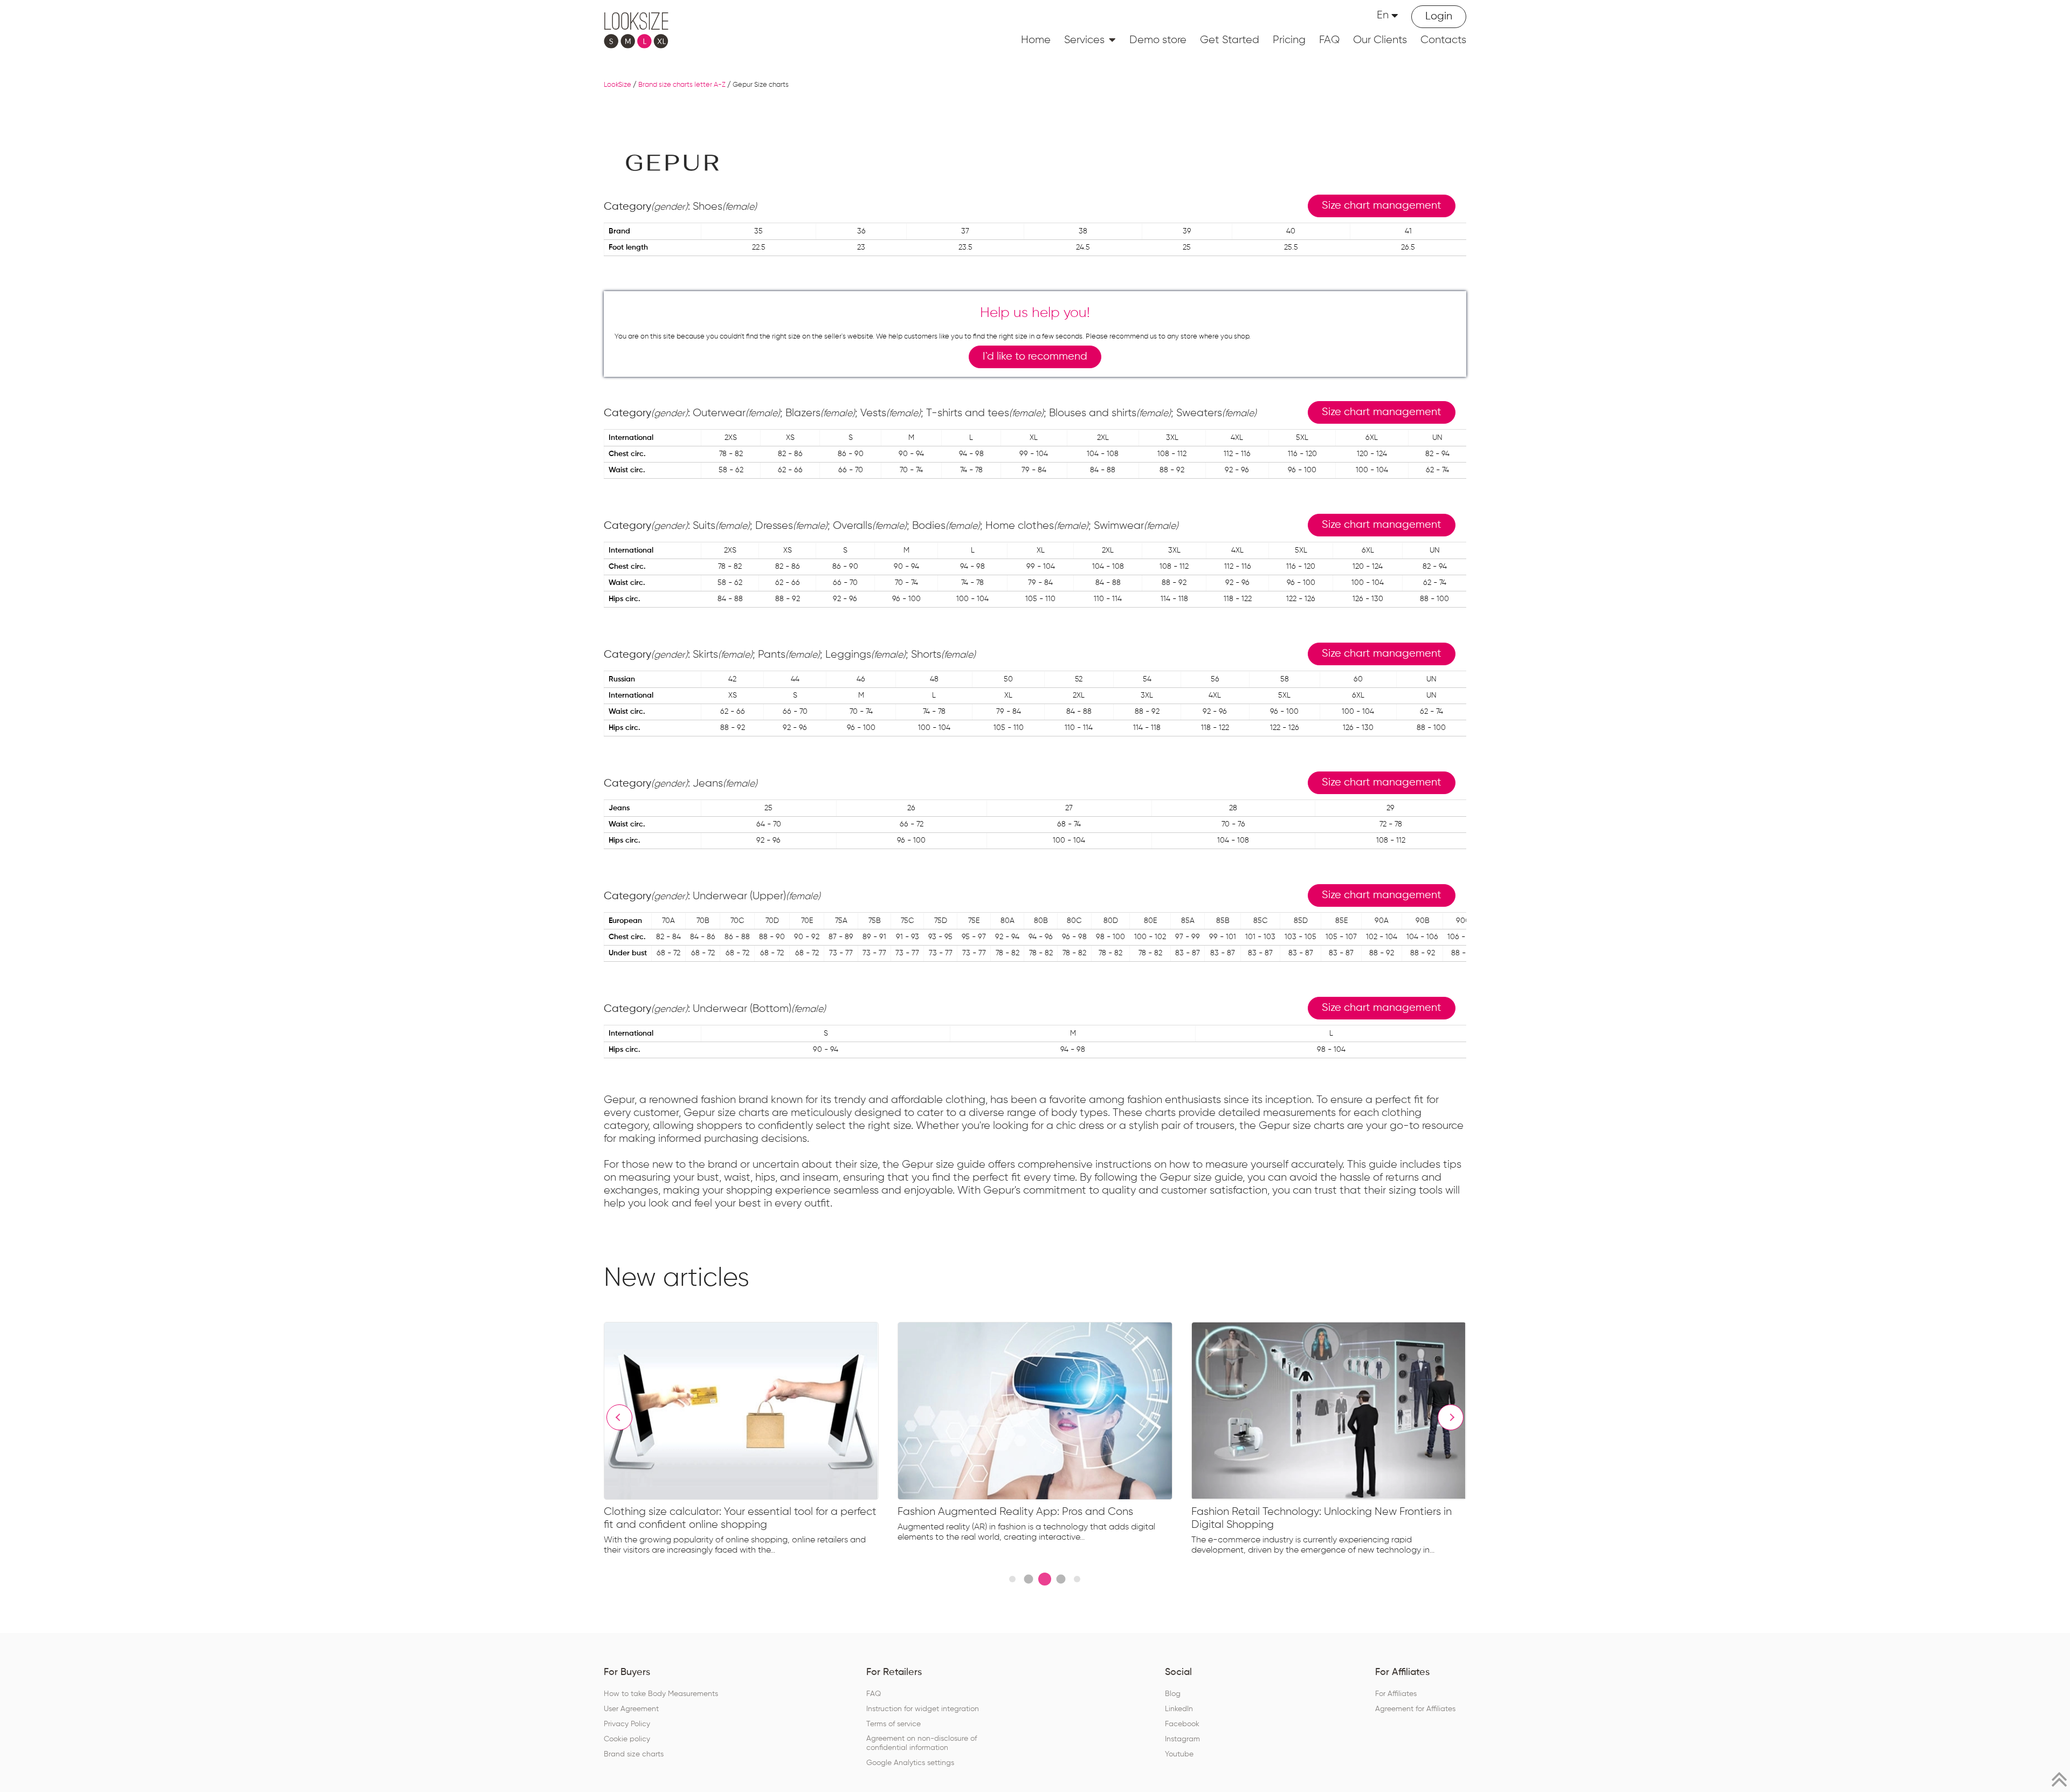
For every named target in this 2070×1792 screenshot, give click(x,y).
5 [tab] (1077, 1579)
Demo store (1158, 40)
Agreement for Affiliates (1415, 1709)
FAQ (1329, 40)
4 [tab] (1061, 1579)
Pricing (1289, 40)
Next (1451, 1417)
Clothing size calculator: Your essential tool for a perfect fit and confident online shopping (740, 1518)
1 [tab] (1012, 1579)
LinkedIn (1179, 1709)
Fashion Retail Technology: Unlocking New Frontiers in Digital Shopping (1322, 1518)
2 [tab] (1028, 1579)
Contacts (1443, 40)
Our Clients (1380, 40)
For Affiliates (1396, 1694)
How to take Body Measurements (661, 1694)
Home (1036, 40)
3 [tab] (1045, 1579)
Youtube (1179, 1754)
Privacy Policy (627, 1724)
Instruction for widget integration (923, 1709)
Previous (619, 1417)
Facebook (1182, 1724)
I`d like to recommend (1035, 357)
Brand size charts (634, 1754)
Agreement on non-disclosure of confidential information (922, 1743)
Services (1084, 40)
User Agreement (631, 1709)
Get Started (1230, 40)
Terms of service (893, 1724)
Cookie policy (627, 1739)
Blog (1173, 1694)
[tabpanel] (751, 1441)
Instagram (1182, 1739)
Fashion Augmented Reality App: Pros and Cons (1015, 1512)
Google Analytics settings (910, 1763)
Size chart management (1382, 206)
